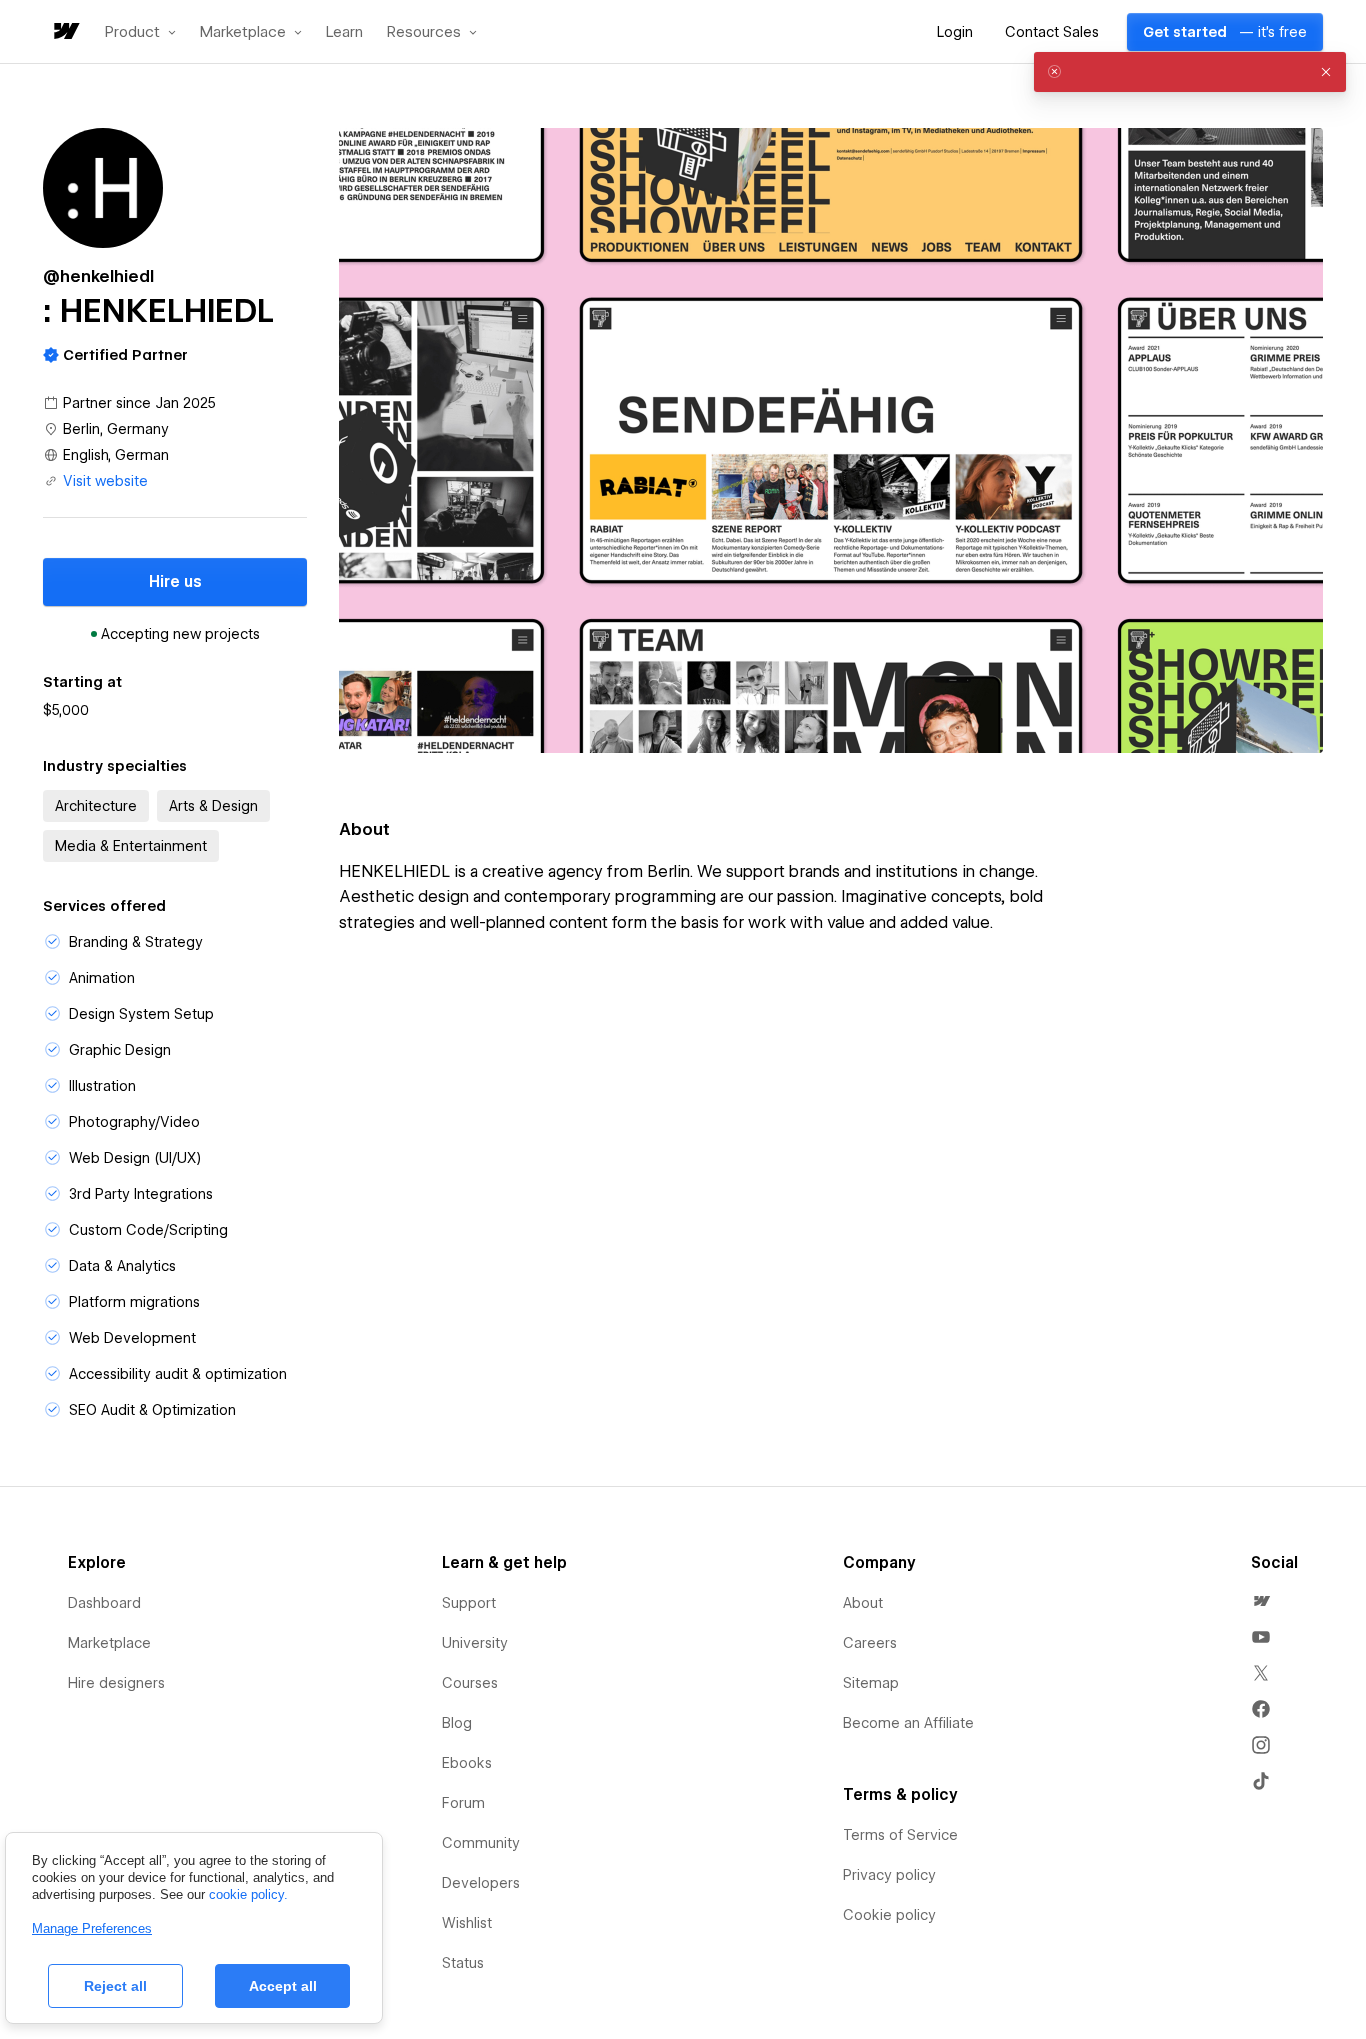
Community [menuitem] (481, 1843)
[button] (140, 32)
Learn (344, 32)
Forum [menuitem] (463, 1803)
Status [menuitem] (463, 1963)
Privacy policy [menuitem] (889, 1875)
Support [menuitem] (469, 1603)
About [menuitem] (863, 1603)
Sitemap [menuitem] (871, 1683)
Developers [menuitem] (481, 1883)
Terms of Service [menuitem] (900, 1835)
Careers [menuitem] (870, 1643)
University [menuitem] (475, 1643)
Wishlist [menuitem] (467, 1923)
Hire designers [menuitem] (116, 1683)
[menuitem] (1261, 1601)
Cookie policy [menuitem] (889, 1915)
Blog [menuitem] (457, 1723)
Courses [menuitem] (470, 1683)
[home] (65, 32)
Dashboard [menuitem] (104, 1603)
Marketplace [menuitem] (109, 1643)
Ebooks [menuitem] (467, 1763)
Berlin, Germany (116, 429)
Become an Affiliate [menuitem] (908, 1723)
